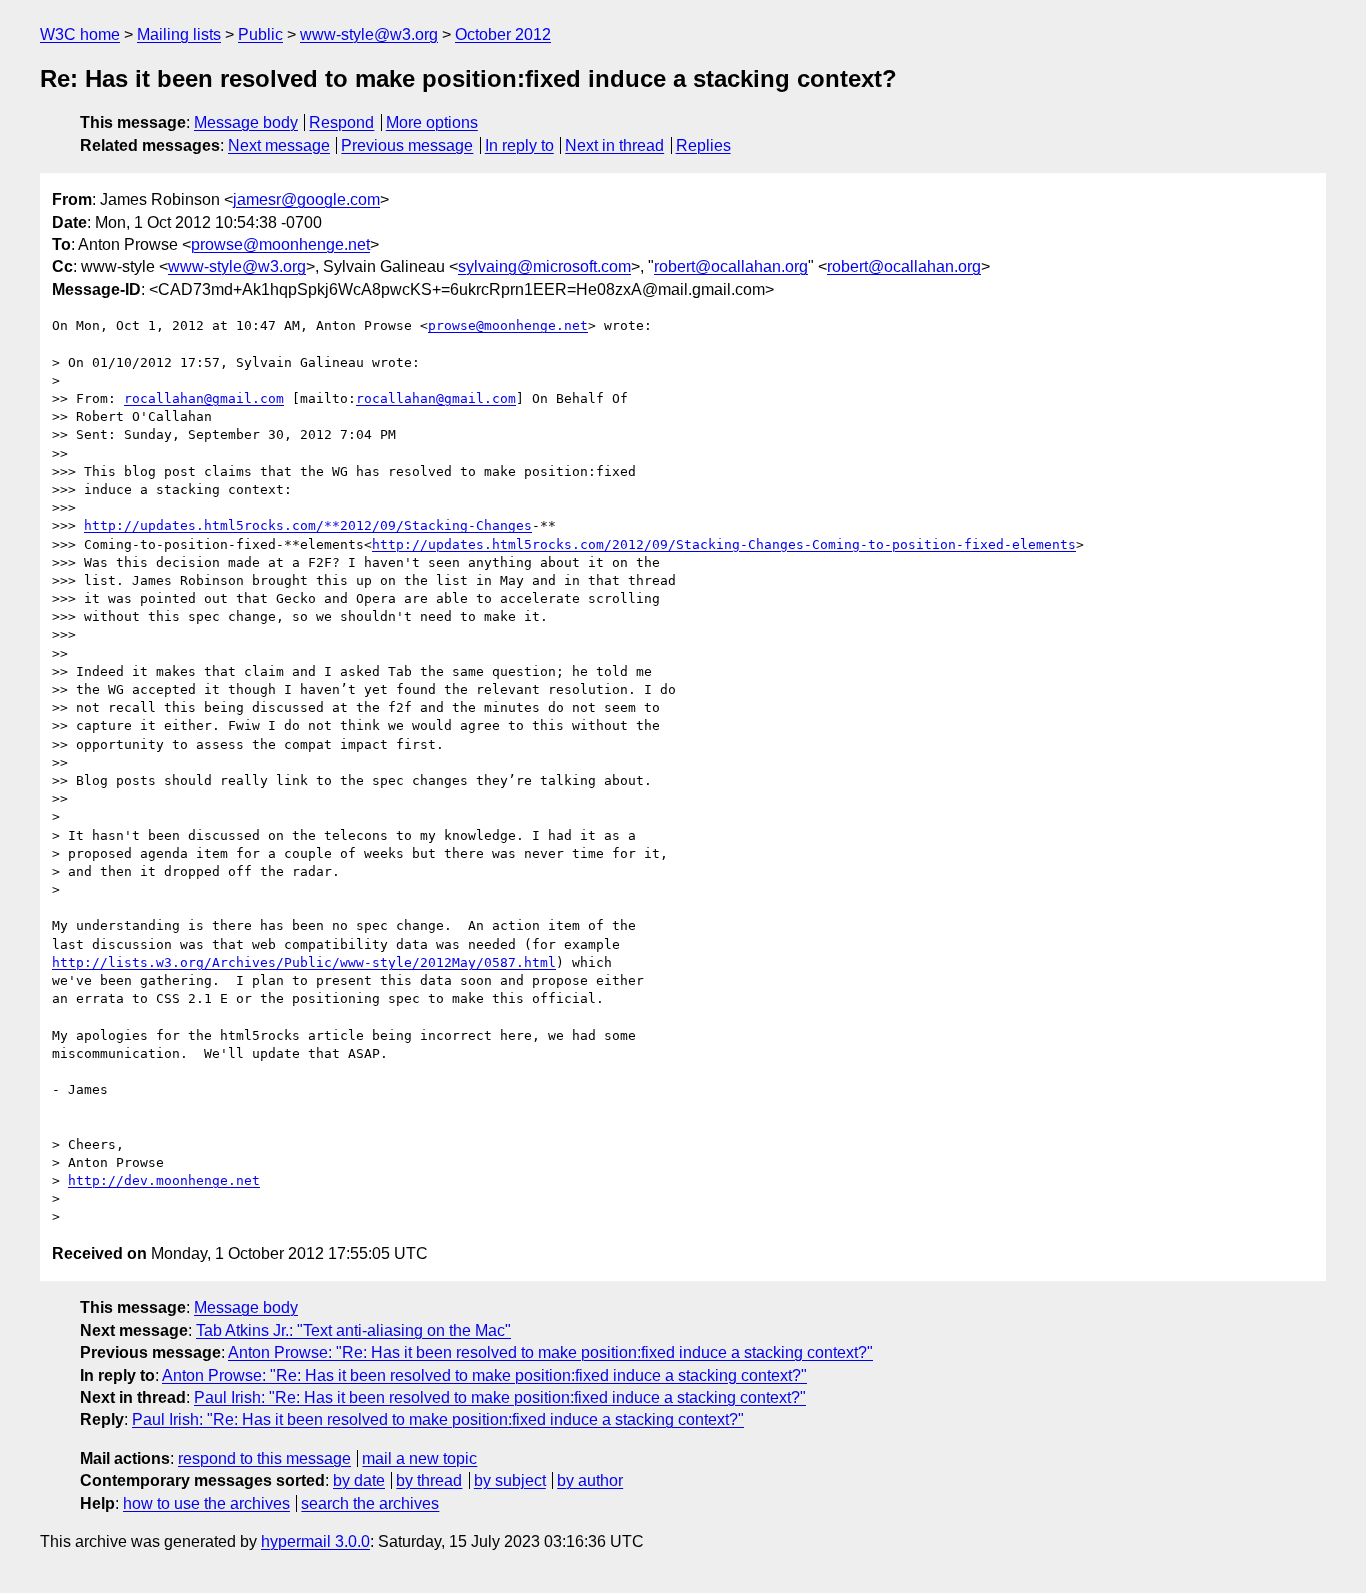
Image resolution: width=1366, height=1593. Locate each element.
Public (260, 34)
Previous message (407, 145)
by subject (510, 1480)
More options (432, 122)
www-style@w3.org (369, 34)
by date (359, 1480)
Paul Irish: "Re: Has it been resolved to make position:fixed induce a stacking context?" (500, 1397)
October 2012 (503, 34)
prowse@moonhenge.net (280, 244)
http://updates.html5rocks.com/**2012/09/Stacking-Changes (308, 525)
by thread (429, 1480)
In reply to (519, 145)
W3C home (80, 34)
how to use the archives (206, 1503)
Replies (703, 145)
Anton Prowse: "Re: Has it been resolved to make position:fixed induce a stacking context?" (550, 1352)
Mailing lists (179, 34)
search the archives (370, 1503)
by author (590, 1480)
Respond (341, 122)
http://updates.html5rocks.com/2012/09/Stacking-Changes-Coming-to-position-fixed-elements (724, 544)
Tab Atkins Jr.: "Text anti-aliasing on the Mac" (353, 1330)
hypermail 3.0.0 (315, 1541)
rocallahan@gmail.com (204, 398)
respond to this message (264, 1458)
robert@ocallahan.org (731, 266)
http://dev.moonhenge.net (164, 1180)
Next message (279, 145)
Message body (246, 122)
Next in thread (614, 145)
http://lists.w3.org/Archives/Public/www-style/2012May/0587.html (304, 962)
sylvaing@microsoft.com (544, 266)
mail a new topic (419, 1458)
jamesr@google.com (306, 199)
